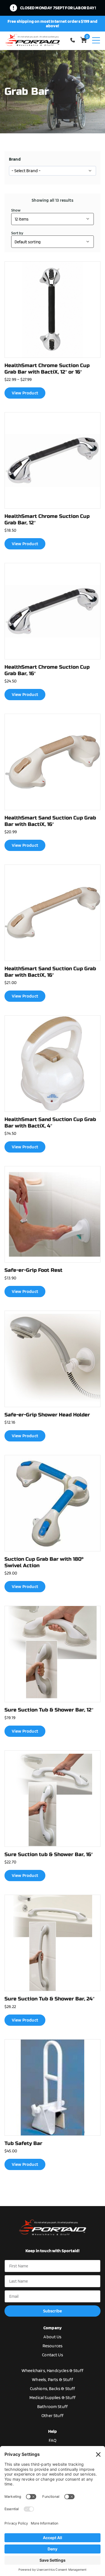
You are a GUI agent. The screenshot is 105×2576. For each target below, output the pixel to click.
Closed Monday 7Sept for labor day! (58, 8)
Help (53, 2431)
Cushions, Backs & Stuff (53, 2389)
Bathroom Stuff (53, 2407)
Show (16, 210)
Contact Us (53, 2355)
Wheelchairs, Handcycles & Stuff (53, 2370)
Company (53, 2328)
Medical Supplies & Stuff (53, 2398)
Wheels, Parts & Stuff (52, 2380)
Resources (53, 2346)
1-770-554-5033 (74, 40)
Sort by (17, 233)
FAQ (53, 2440)
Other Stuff (53, 2416)
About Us (52, 2337)
